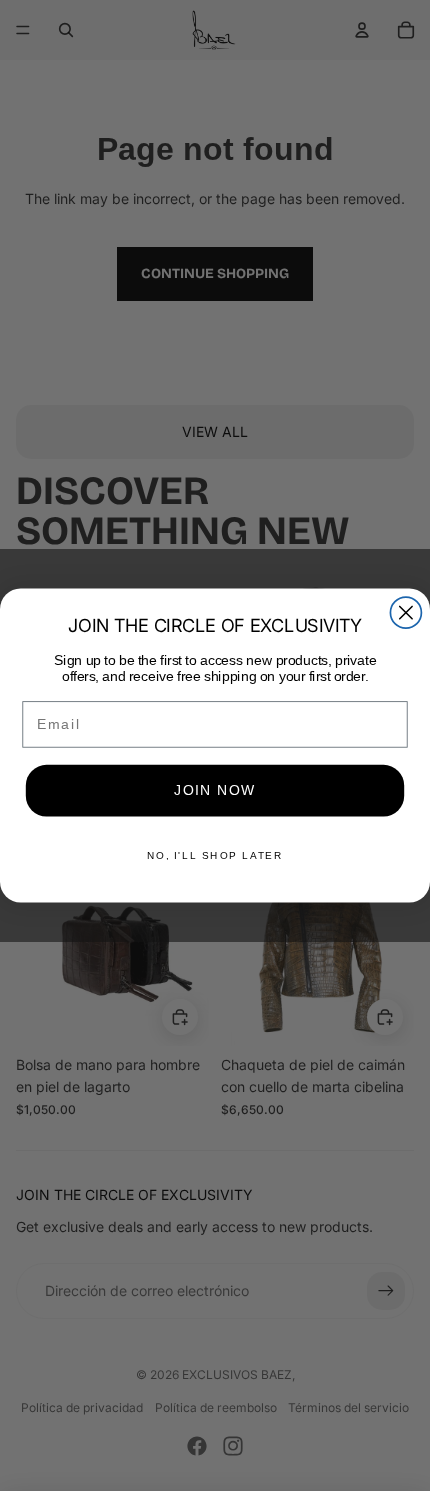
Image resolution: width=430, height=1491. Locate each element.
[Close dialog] (405, 612)
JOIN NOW (215, 790)
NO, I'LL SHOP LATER (215, 855)
